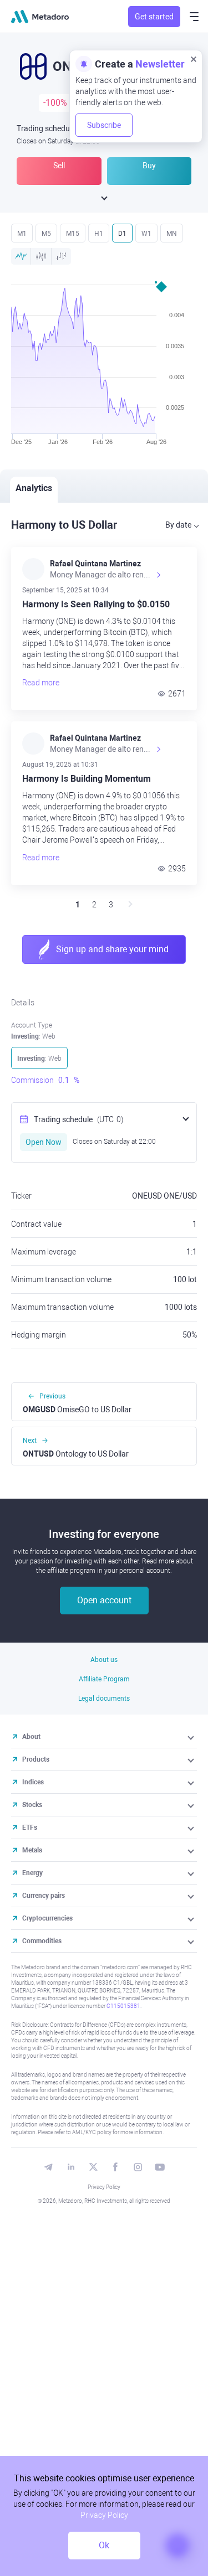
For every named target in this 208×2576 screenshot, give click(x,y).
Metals (32, 1850)
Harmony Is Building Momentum (87, 779)
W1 (146, 234)
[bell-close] (194, 59)
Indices (33, 1782)
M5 (46, 234)
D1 (122, 234)
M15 (73, 234)
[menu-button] (194, 17)
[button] (192, 1737)
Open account (104, 1600)
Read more (41, 683)
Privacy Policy (104, 2187)
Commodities (42, 1941)
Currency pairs (44, 1896)
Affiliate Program (104, 1679)
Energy (32, 1873)
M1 (22, 234)
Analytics (34, 488)
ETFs (30, 1828)
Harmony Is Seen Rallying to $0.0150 (96, 605)
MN (172, 234)
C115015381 (123, 2006)
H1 (99, 234)
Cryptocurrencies (47, 1918)
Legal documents (104, 1699)
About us (104, 1660)
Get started (154, 17)
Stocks (32, 1805)
